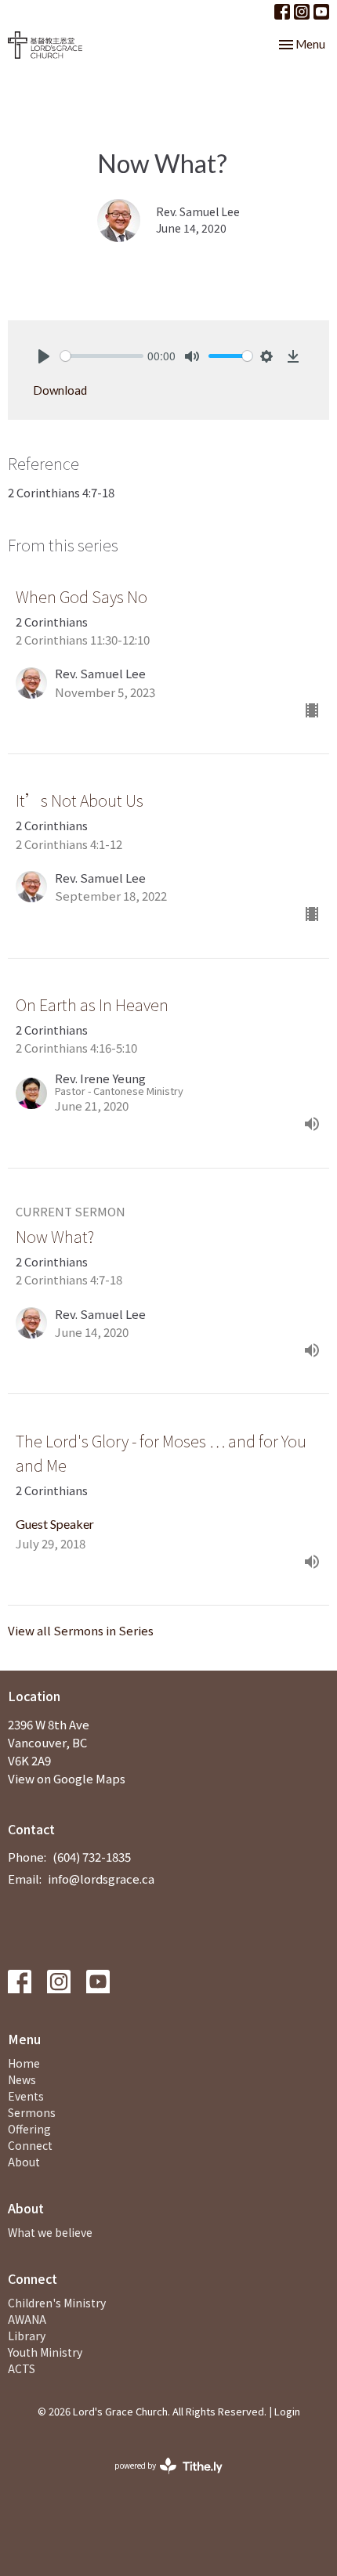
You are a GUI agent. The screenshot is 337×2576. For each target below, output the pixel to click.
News (22, 2079)
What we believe (50, 2232)
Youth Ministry (45, 2352)
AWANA (27, 2319)
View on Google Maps (67, 1778)
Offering (29, 2129)
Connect (30, 2145)
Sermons (32, 2112)
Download (60, 390)
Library (27, 2336)
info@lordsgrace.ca (101, 1879)
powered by (160, 2478)
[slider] (102, 356)
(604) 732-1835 (92, 1857)
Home (24, 2063)
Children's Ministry (57, 2303)
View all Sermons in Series (81, 1630)
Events (26, 2096)
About (24, 2162)
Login (287, 2411)
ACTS (22, 2368)
